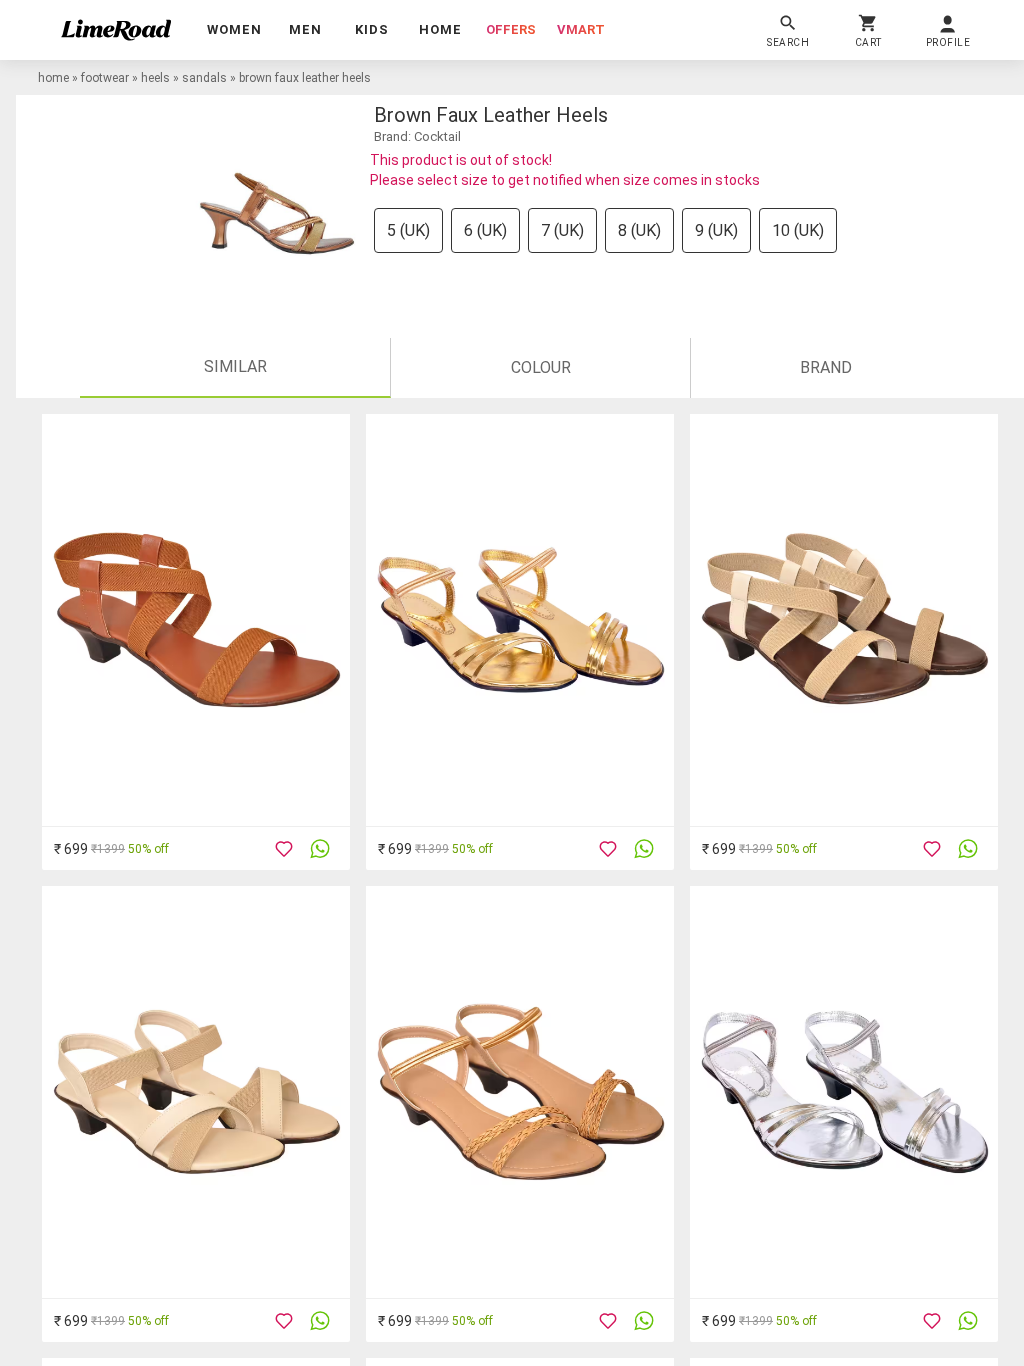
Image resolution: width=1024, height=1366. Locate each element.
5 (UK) (408, 230)
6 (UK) (485, 230)
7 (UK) (562, 230)
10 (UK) (798, 230)
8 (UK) (639, 230)
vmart (581, 29)
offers (511, 29)
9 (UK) (716, 230)
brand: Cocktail (417, 136)
